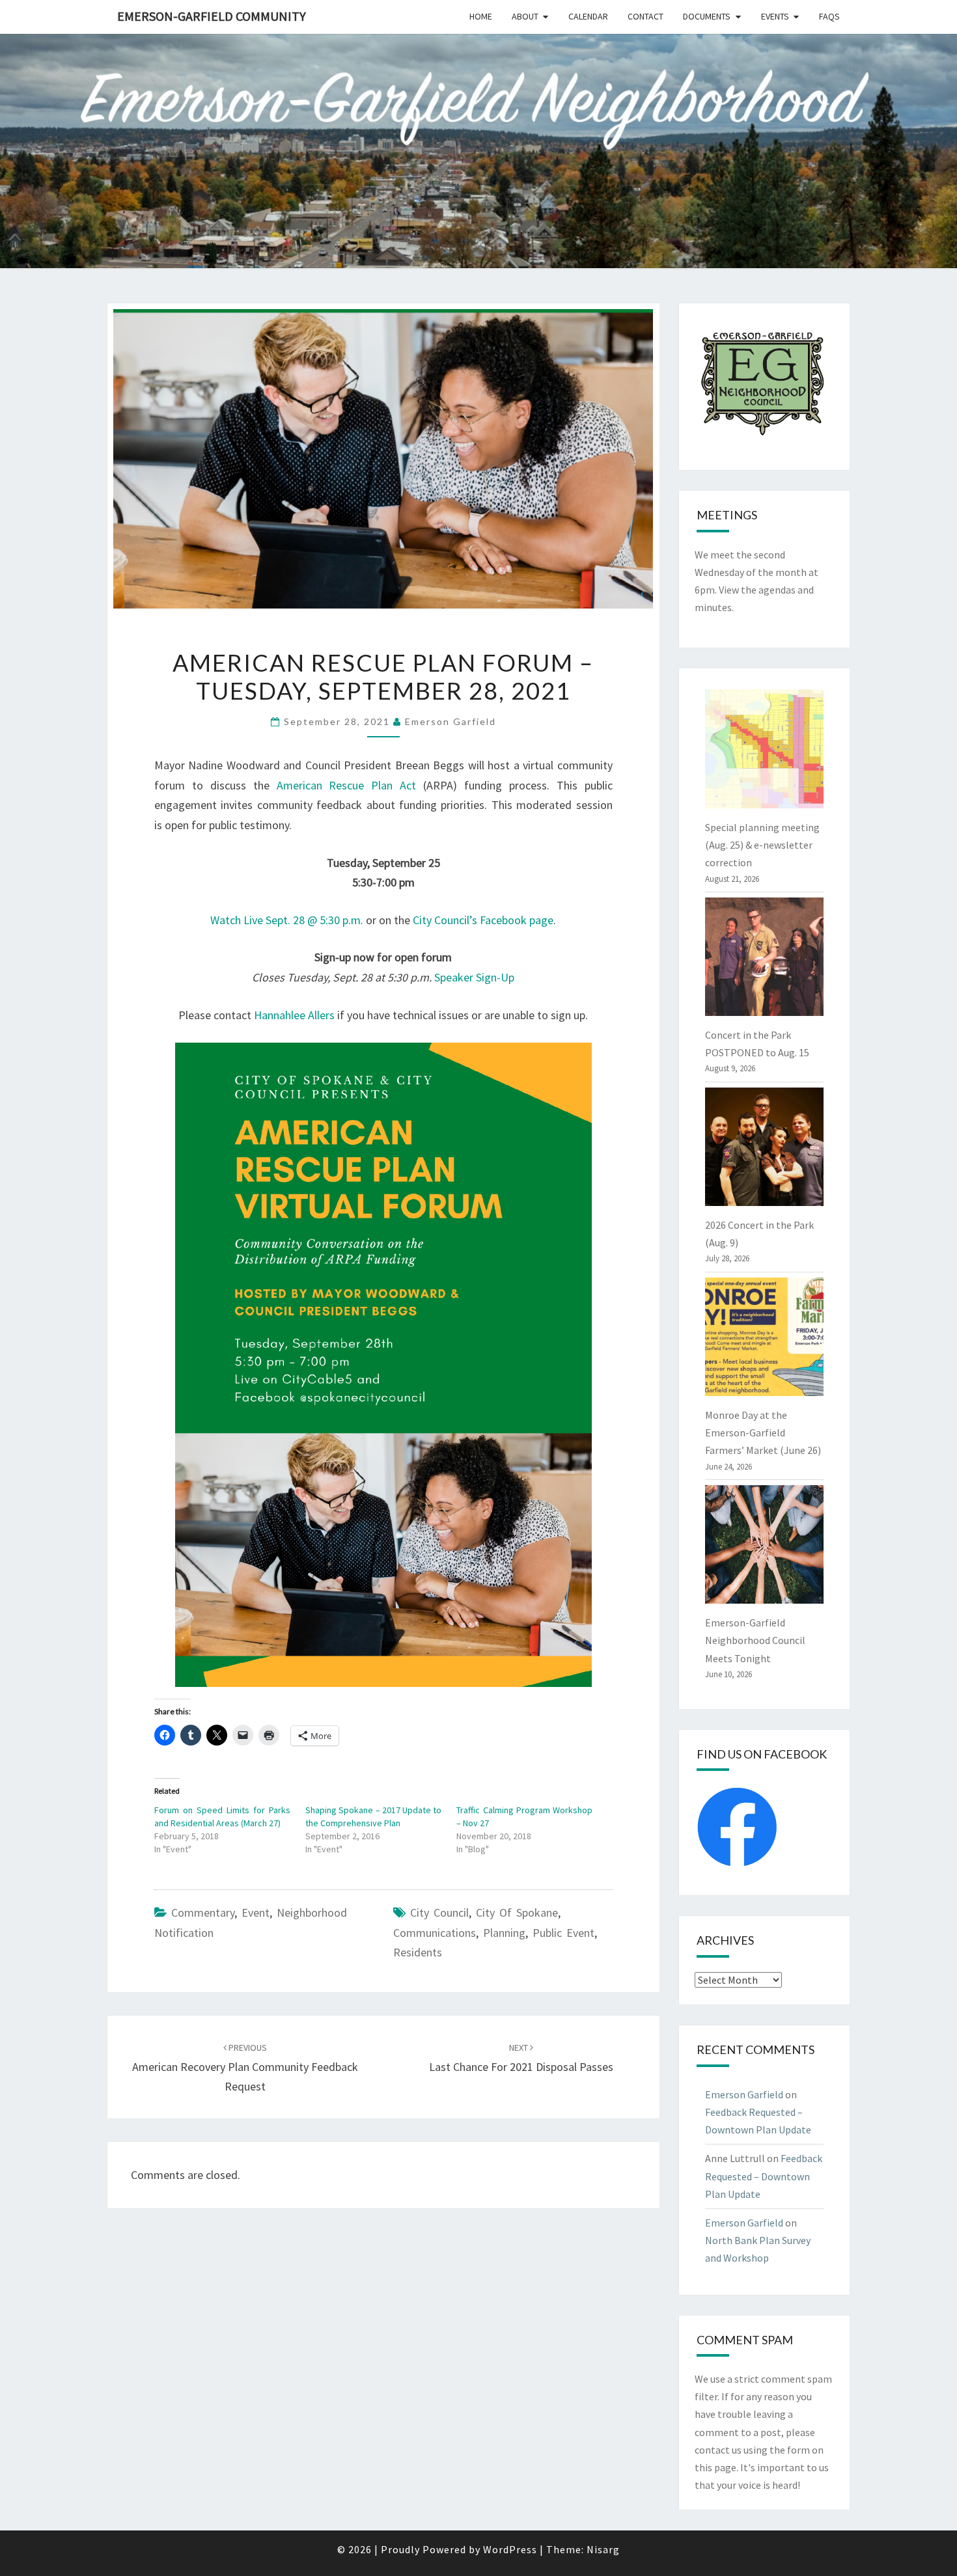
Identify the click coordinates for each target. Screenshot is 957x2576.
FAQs (829, 16)
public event (563, 1933)
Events (775, 16)
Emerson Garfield (451, 721)
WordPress (510, 2549)
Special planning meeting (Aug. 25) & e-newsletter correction (762, 845)
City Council (439, 1912)
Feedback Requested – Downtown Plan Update (764, 2176)
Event (256, 1912)
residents (418, 1952)
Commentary (203, 1912)
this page (715, 2467)
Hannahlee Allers (294, 1015)
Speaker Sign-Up (474, 977)
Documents (707, 16)
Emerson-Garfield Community (212, 16)
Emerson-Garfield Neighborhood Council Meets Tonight (755, 1640)
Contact (645, 16)
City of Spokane (517, 1912)
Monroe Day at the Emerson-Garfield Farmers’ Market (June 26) (763, 1432)
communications (435, 1933)
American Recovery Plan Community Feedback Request (245, 2068)
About (525, 16)
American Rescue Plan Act (347, 785)
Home (481, 16)
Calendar (588, 16)
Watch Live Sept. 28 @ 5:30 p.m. (287, 920)
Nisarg (603, 2549)
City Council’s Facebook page (483, 920)
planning (504, 1933)
